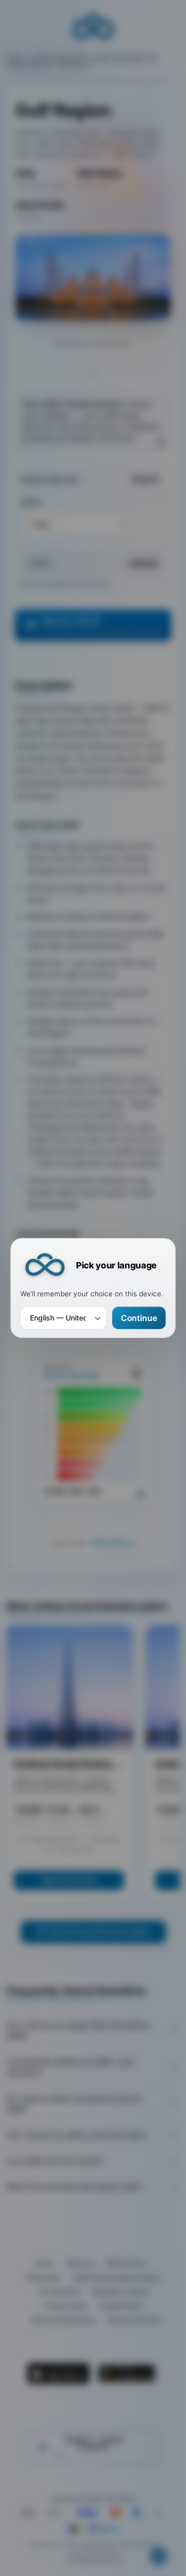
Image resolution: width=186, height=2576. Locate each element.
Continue (139, 1318)
